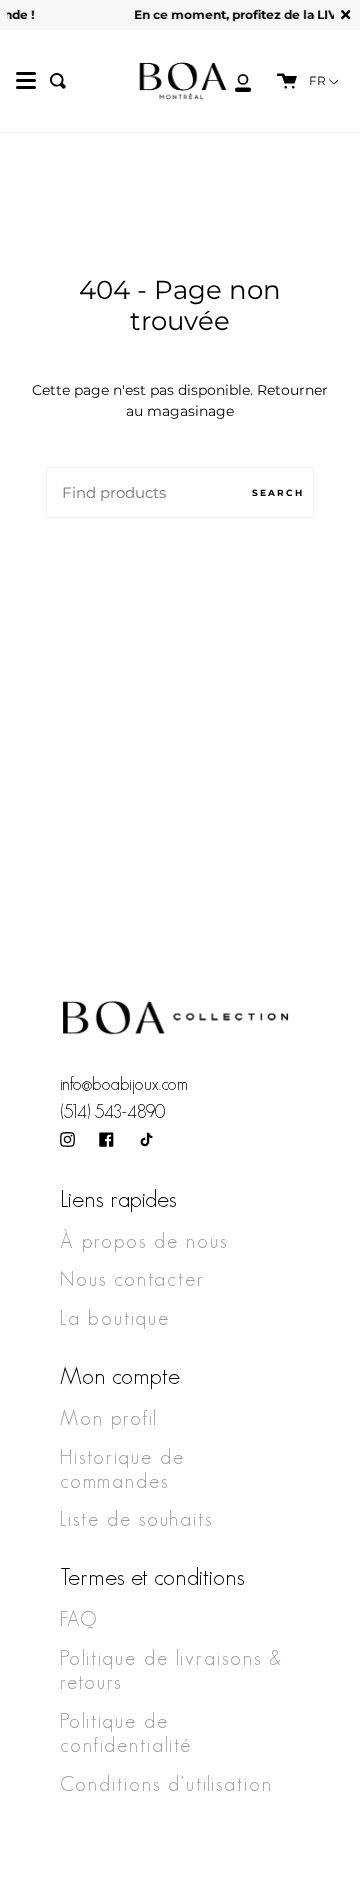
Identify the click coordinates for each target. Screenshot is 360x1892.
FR (319, 81)
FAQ (79, 1619)
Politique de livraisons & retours (171, 1670)
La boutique (115, 1318)
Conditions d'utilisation (166, 1784)
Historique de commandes (122, 1469)
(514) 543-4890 (112, 1112)
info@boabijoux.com (124, 1084)
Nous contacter (132, 1279)
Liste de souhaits (136, 1519)
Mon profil (109, 1418)
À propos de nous (144, 1241)
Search (278, 492)
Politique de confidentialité (126, 1733)
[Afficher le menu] (26, 81)
